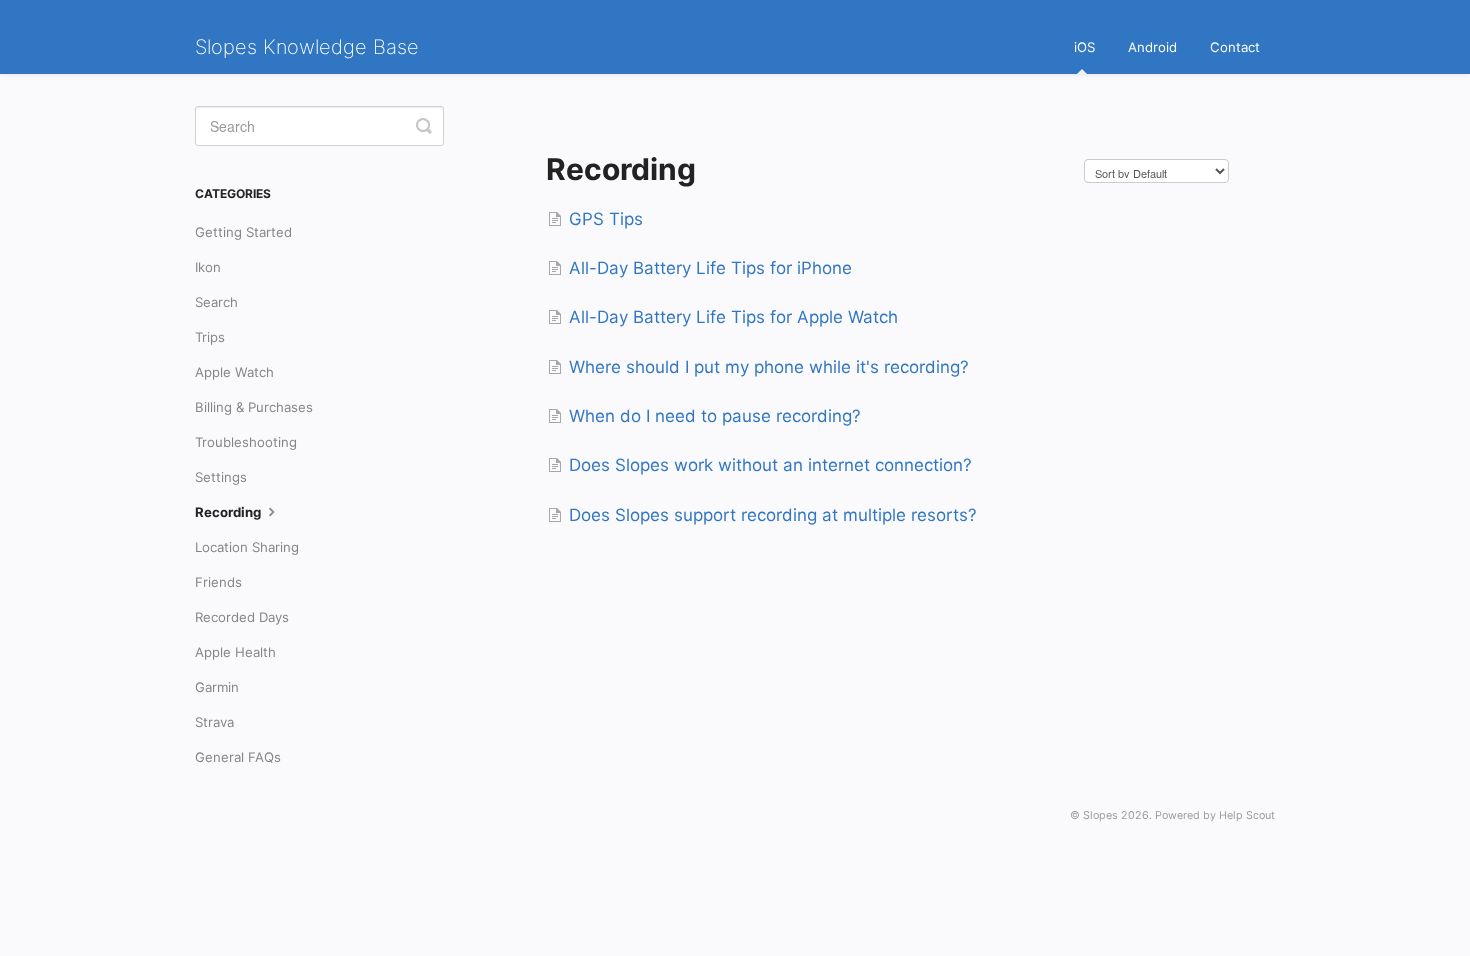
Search (216, 302)
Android (1152, 47)
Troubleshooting (246, 442)
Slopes (1100, 815)
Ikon (208, 267)
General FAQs (238, 757)
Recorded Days (242, 617)
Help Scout (1247, 815)
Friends (218, 582)
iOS (1084, 47)
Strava (214, 722)
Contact (1235, 47)
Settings (221, 477)
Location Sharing (247, 547)
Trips (210, 337)
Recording (229, 512)
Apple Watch (234, 372)
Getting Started (243, 232)
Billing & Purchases (254, 407)
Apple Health (235, 652)
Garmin (217, 687)
